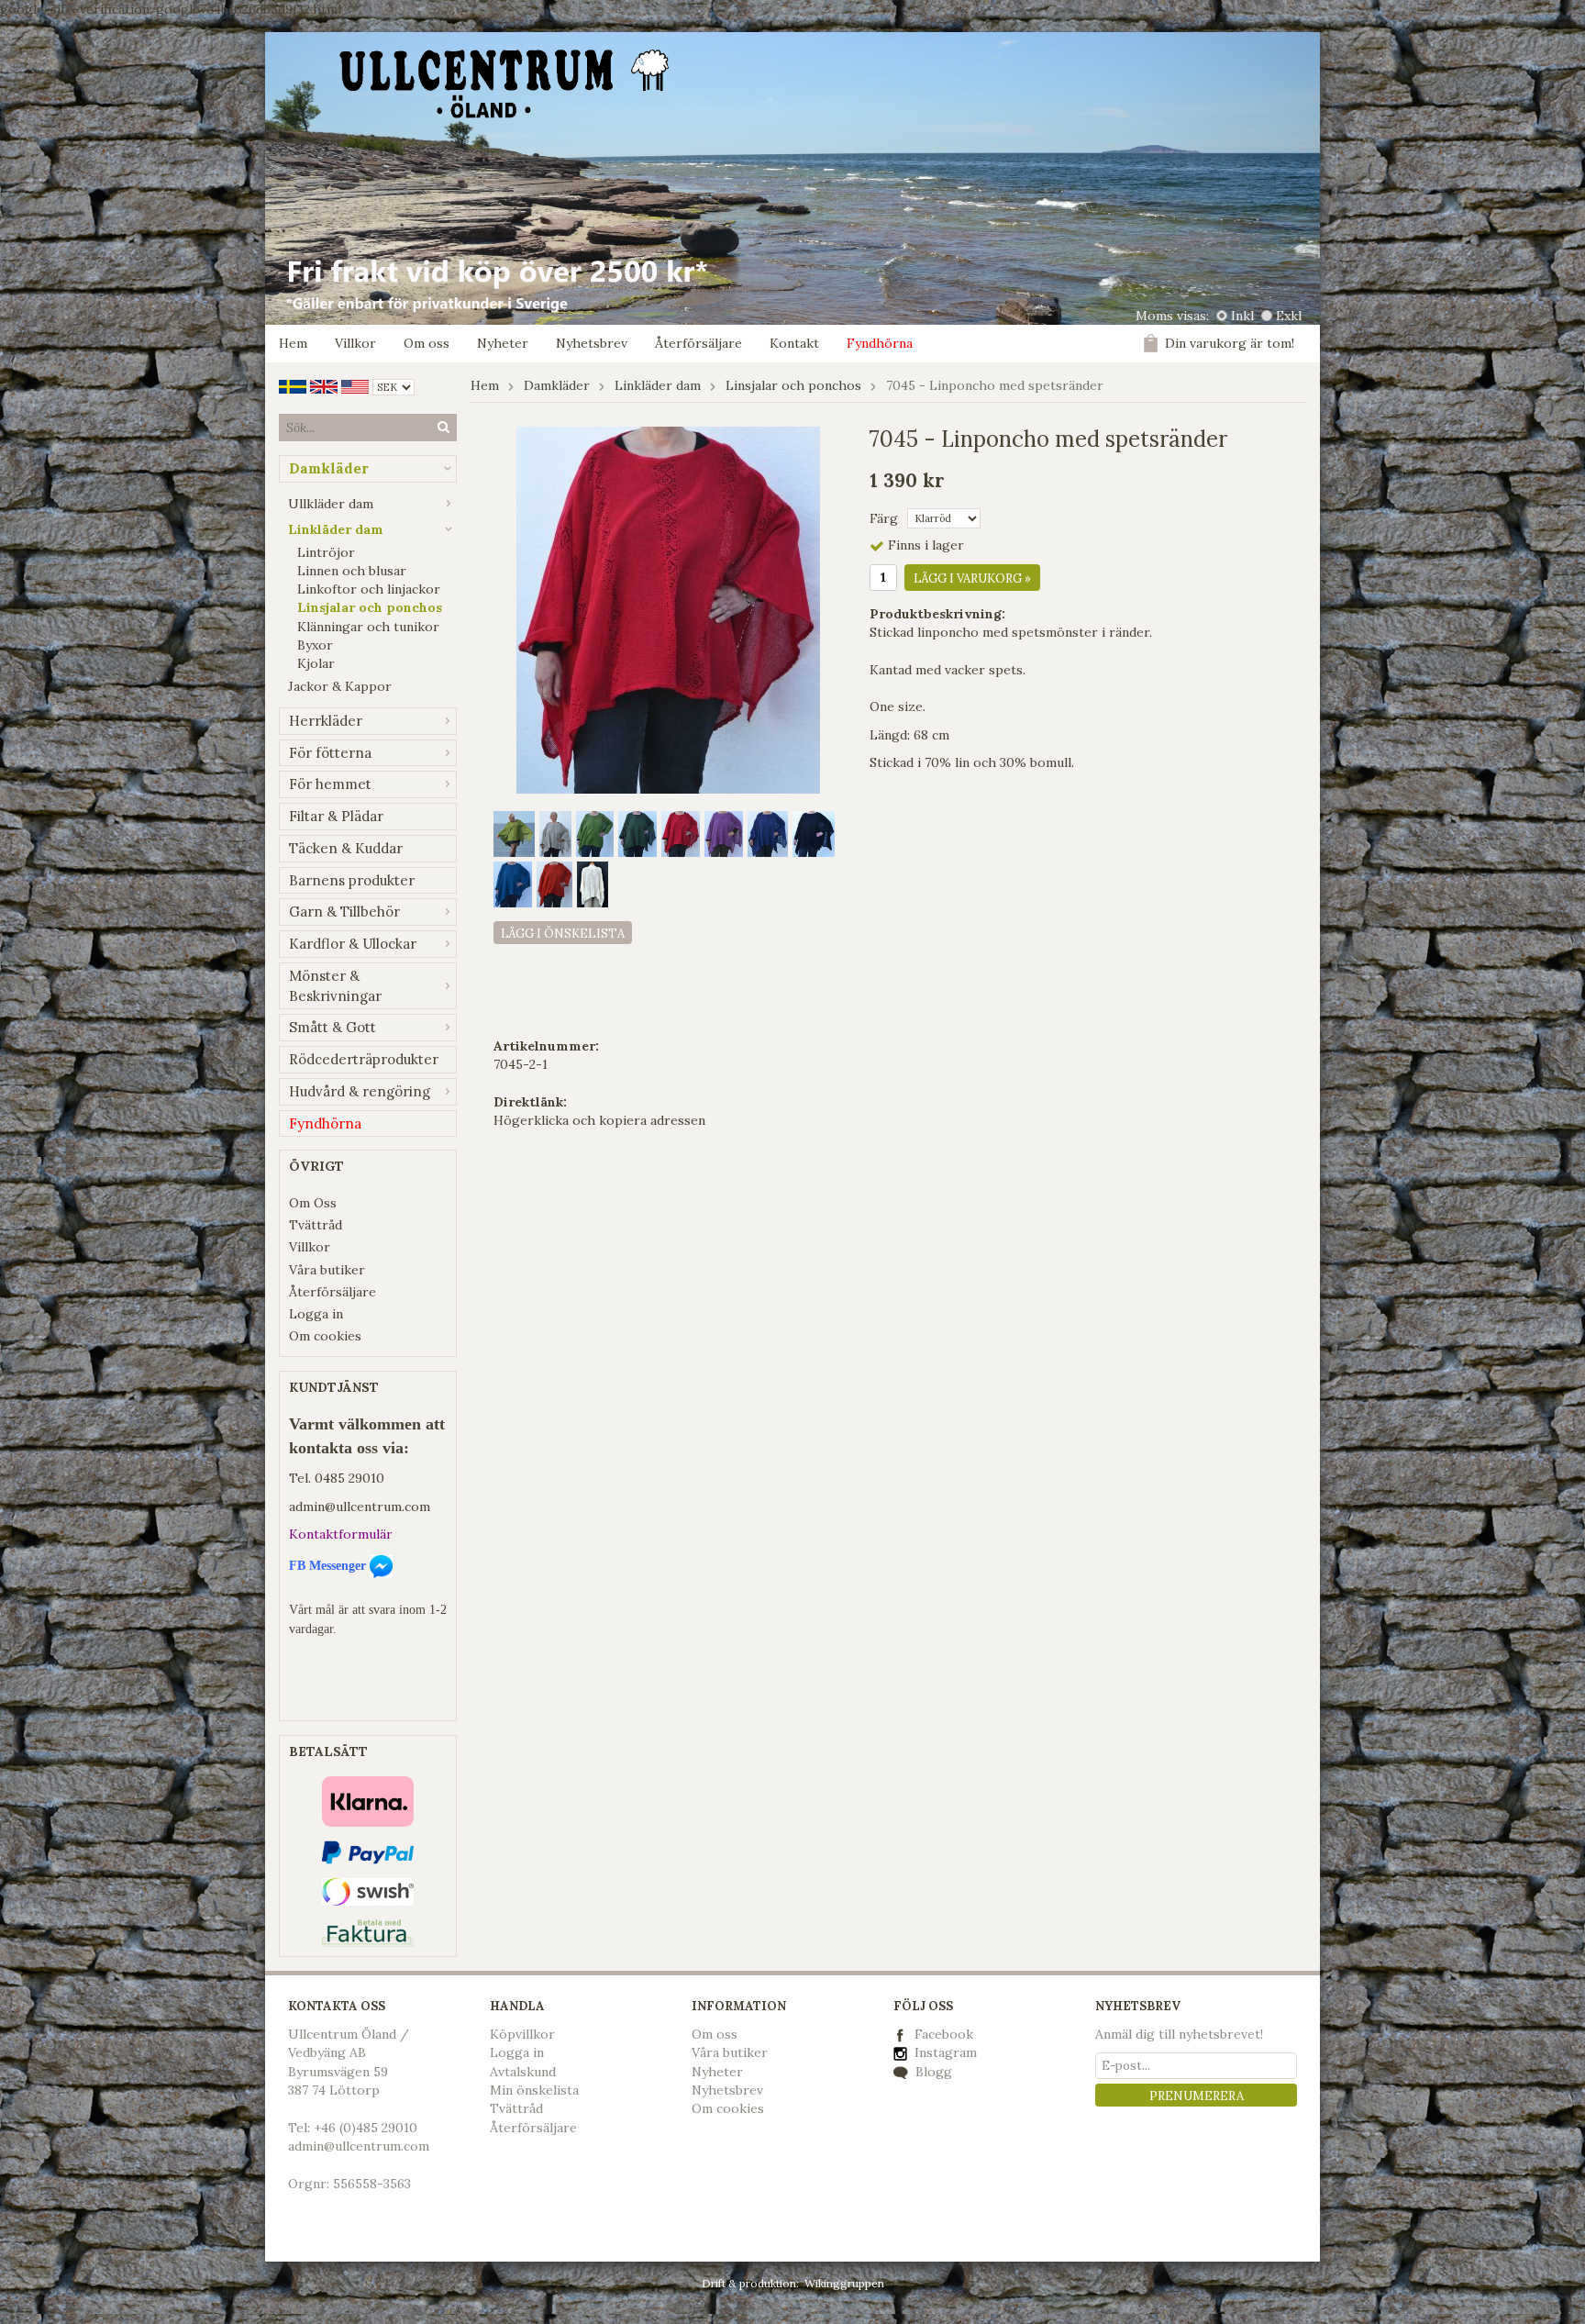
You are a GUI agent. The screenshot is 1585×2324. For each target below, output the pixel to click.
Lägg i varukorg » (972, 578)
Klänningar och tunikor (368, 627)
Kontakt (794, 343)
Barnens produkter (352, 880)
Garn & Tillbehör (344, 912)
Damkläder (329, 468)
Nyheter (503, 343)
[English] (324, 385)
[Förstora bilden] (668, 609)
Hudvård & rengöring (360, 1091)
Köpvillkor (522, 2034)
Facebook (944, 2034)
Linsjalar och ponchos (370, 607)
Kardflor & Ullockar (353, 944)
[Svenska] (293, 385)
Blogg (932, 2072)
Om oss (427, 343)
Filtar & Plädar (336, 816)
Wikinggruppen (844, 2283)
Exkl (1289, 316)
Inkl (1242, 316)
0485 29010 (349, 1478)
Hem (293, 343)
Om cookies (325, 1336)
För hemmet (330, 784)
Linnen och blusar (352, 571)
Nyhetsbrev (592, 343)
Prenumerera (1197, 2096)
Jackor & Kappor (340, 686)
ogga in (521, 2052)
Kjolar (316, 663)
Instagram (944, 2052)
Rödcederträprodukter (364, 1059)
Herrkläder (326, 721)
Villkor (355, 343)
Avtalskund (523, 2072)
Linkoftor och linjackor (369, 589)
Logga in (316, 1314)
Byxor (315, 645)
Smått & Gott (333, 1027)
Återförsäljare (698, 343)
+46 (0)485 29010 (366, 2128)
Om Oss (313, 1203)
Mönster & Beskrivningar (335, 986)
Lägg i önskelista (563, 934)
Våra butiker (327, 1270)
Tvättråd (316, 1225)
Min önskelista (534, 2090)
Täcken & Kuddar (346, 848)
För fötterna (330, 753)
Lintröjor (326, 552)
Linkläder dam (336, 529)
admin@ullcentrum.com (360, 1507)
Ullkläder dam (331, 504)
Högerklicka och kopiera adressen (599, 1120)
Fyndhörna (880, 343)
